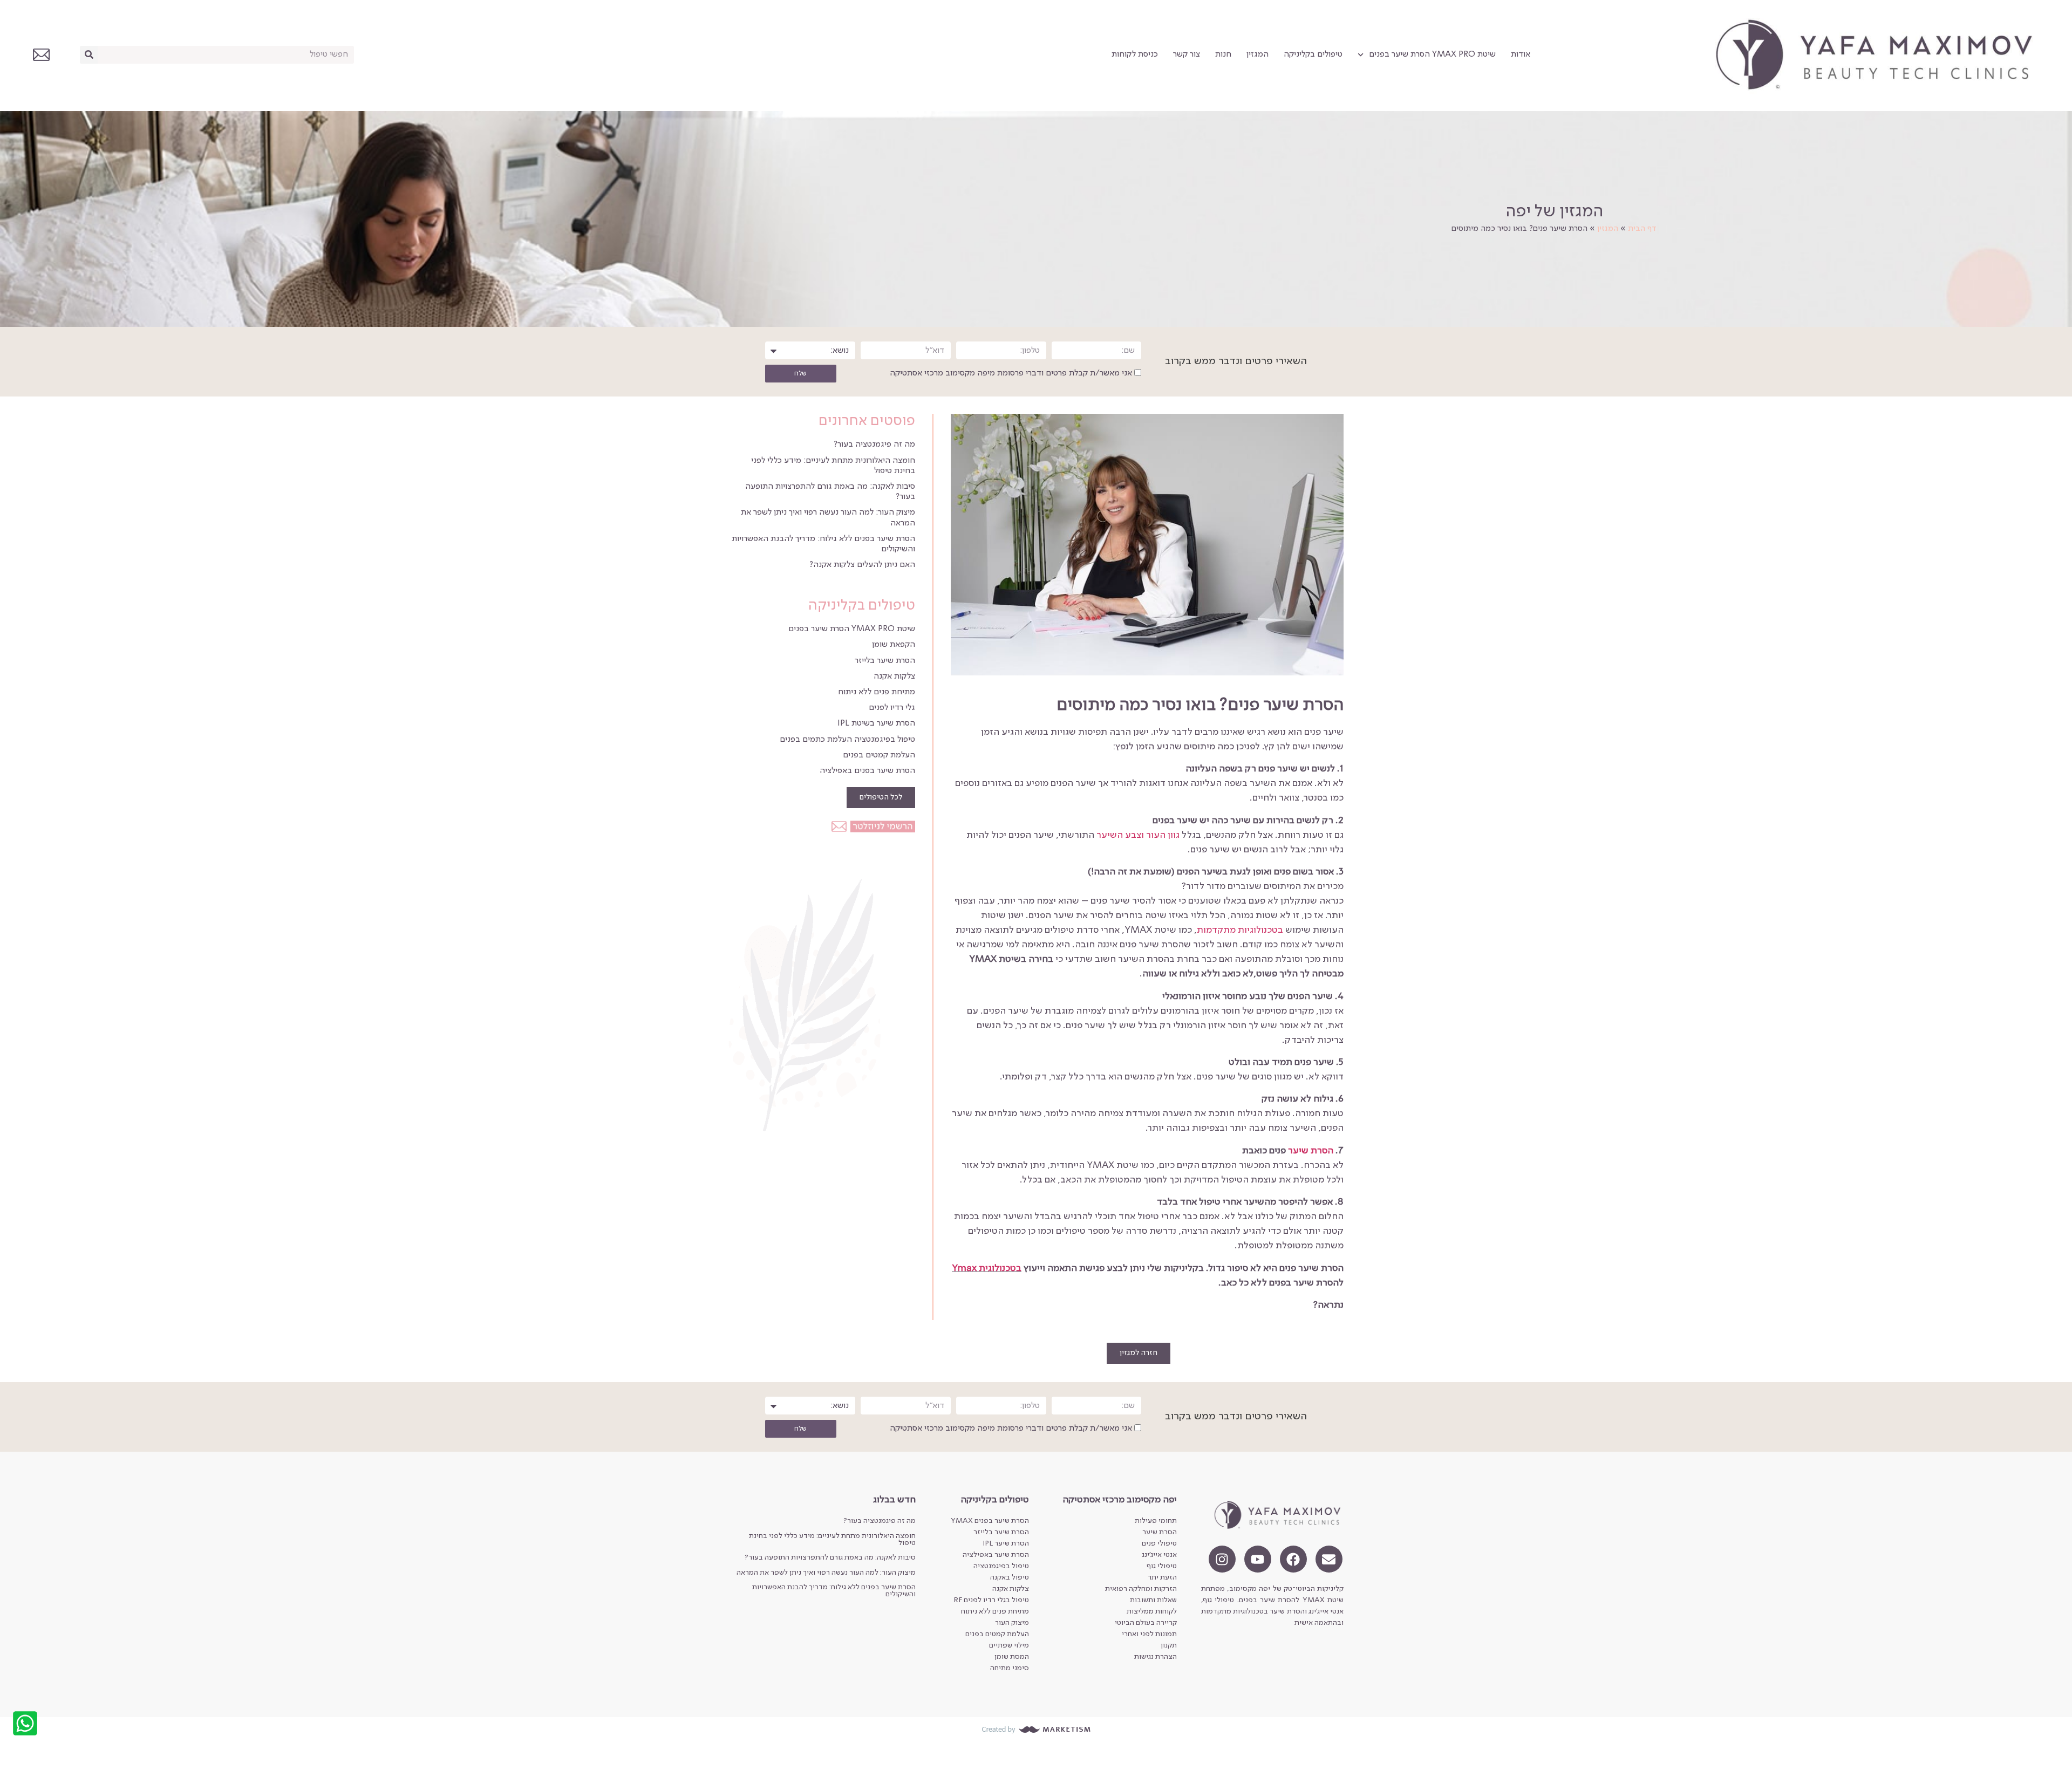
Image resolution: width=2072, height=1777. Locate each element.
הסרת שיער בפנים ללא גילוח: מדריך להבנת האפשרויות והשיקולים (834, 1591)
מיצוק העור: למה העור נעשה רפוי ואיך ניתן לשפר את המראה (826, 1573)
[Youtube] (1258, 1559)
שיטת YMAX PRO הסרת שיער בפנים (1432, 54)
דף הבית (1642, 229)
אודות (1521, 54)
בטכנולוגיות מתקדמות (1240, 930)
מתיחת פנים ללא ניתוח (877, 692)
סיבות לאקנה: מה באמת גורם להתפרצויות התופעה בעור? (830, 1557)
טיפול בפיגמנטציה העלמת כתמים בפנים (847, 740)
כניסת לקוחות (1135, 54)
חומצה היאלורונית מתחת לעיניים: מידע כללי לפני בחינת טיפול (832, 1539)
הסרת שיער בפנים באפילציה (867, 771)
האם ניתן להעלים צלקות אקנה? (862, 565)
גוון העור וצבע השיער (1138, 835)
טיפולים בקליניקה (1313, 54)
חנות (1223, 54)
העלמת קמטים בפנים (879, 755)
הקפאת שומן (894, 645)
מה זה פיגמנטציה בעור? (874, 445)
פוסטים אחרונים (867, 421)
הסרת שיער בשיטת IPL (876, 723)
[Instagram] (1222, 1559)
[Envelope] (1329, 1559)
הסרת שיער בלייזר (885, 661)
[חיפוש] (89, 55)
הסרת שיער (1311, 1151)
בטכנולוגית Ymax (987, 1268)
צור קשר (1187, 54)
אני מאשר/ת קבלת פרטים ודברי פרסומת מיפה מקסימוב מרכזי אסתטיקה (1011, 374)
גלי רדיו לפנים (892, 708)
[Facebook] (1293, 1559)
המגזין (1257, 54)
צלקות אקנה (894, 676)
